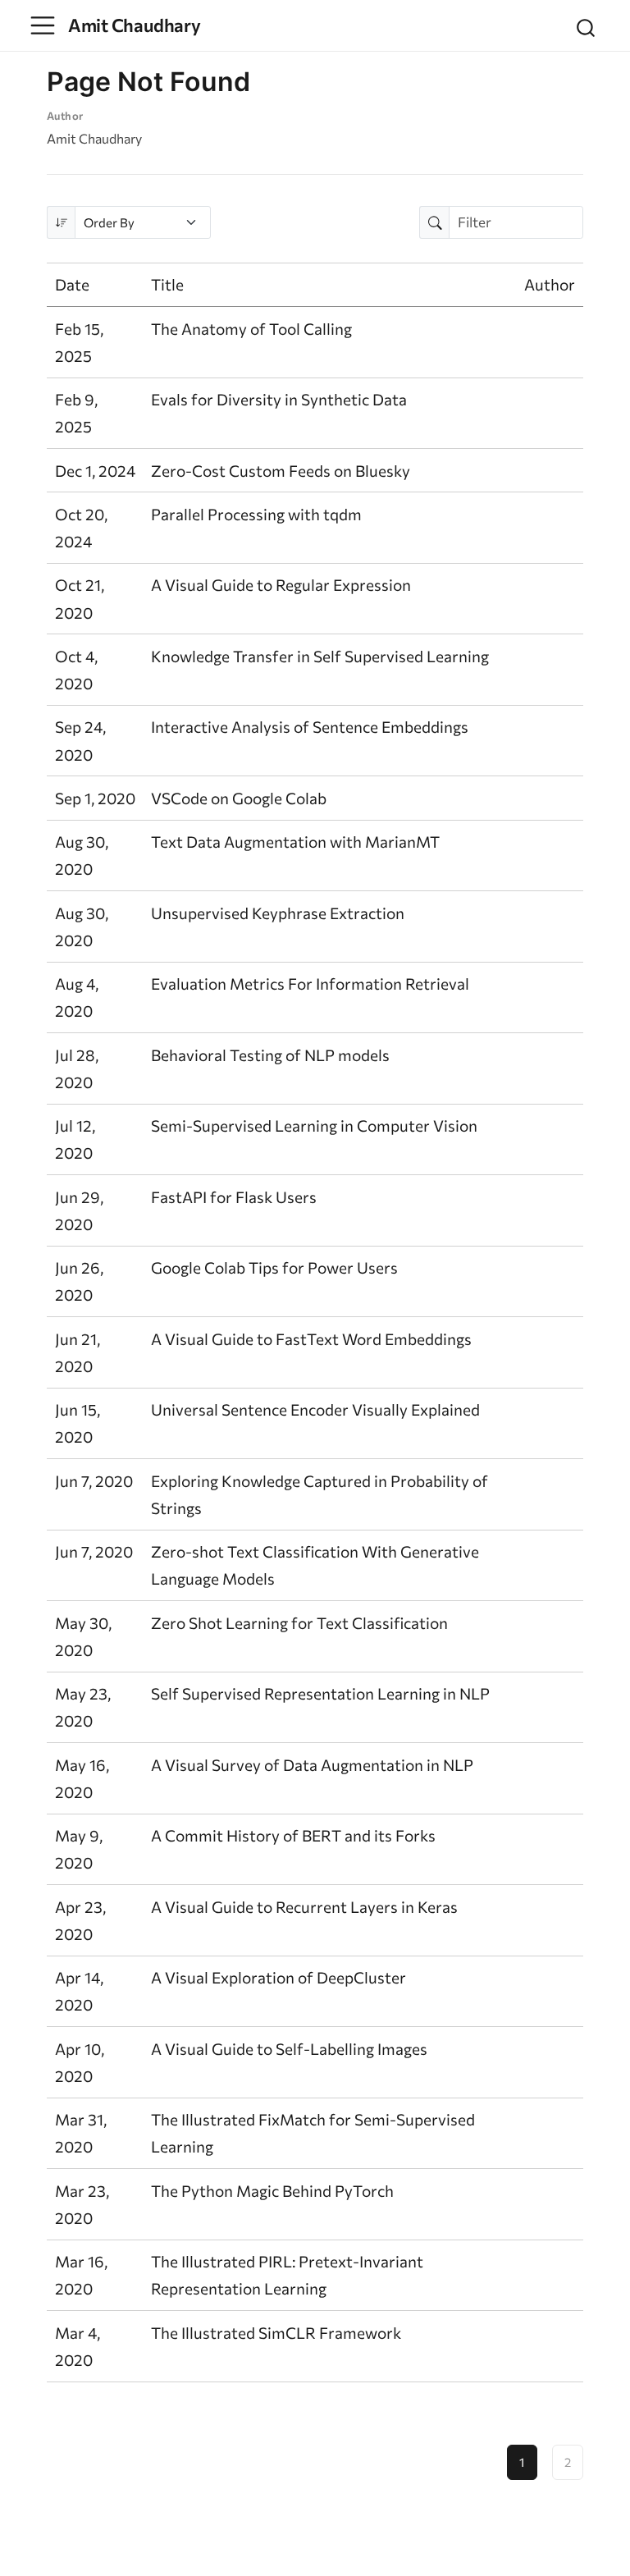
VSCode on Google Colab (239, 798)
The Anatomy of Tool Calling (251, 329)
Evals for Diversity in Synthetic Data (279, 399)
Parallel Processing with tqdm (256, 514)
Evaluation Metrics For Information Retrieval (310, 984)
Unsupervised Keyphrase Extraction (278, 913)
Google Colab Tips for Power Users (274, 1267)
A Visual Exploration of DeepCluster (278, 1977)
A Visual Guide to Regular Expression (281, 585)
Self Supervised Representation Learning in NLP (320, 1693)
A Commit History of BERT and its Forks (293, 1835)
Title (167, 284)
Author (550, 284)
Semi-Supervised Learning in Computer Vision (314, 1126)
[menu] (43, 25)
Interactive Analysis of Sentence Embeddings (310, 727)
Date (72, 284)
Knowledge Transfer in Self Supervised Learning (320, 656)
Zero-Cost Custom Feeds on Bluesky (281, 471)
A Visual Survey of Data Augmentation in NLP (312, 1765)
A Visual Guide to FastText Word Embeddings (311, 1339)
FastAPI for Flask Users (234, 1197)
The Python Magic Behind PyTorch (272, 2191)
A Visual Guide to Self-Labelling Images (289, 2049)
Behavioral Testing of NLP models (270, 1055)
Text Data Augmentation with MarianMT (295, 842)
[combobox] (587, 25)
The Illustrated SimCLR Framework (276, 2333)
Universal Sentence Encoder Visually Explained (315, 1409)
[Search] (586, 25)
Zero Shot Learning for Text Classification (299, 1623)
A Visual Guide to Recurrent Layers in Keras (304, 1907)
